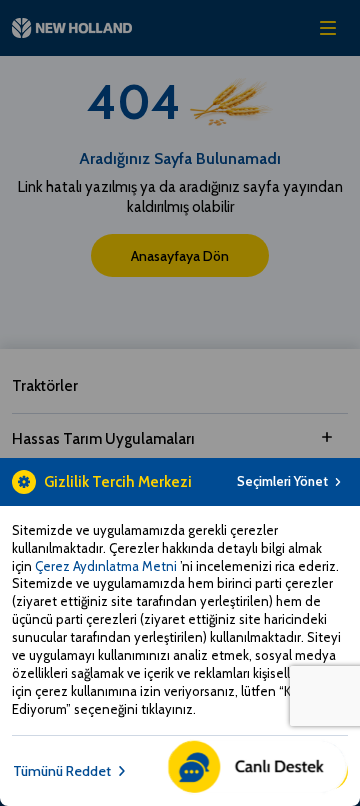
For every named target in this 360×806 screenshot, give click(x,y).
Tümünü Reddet (62, 771)
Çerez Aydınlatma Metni (107, 566)
